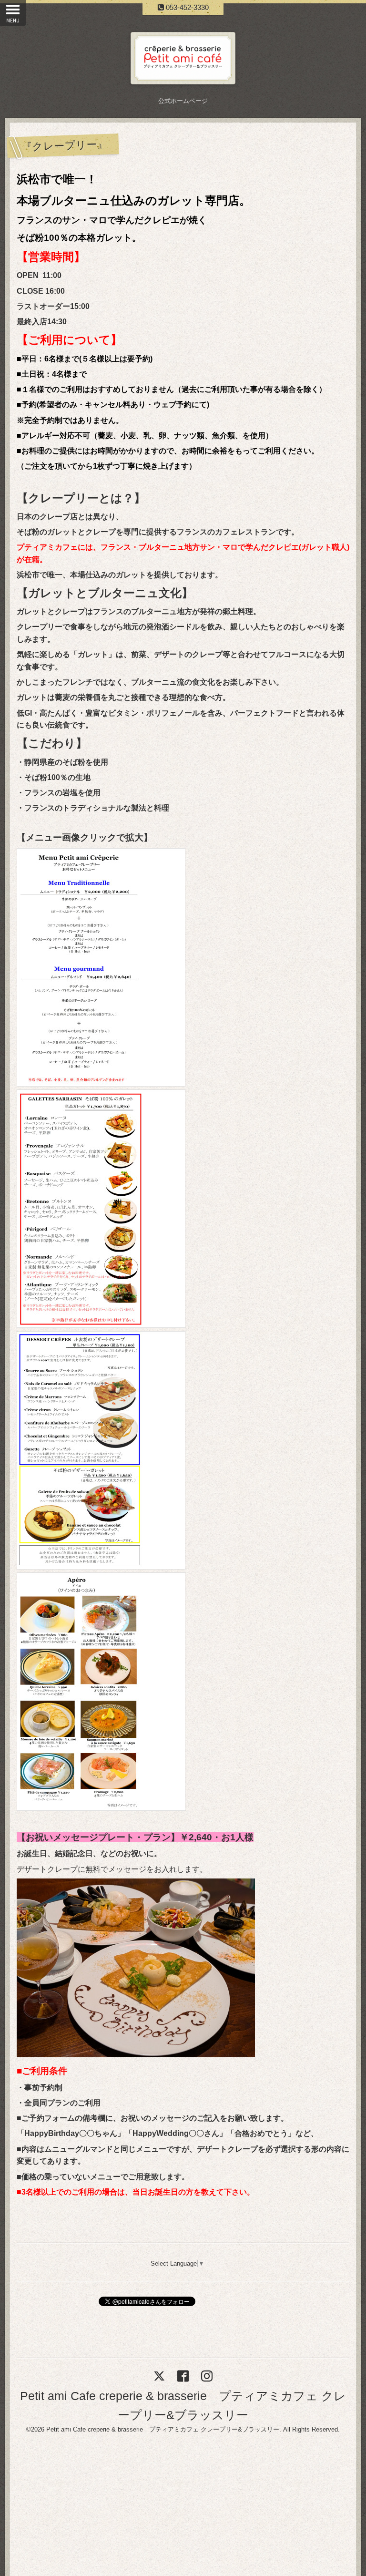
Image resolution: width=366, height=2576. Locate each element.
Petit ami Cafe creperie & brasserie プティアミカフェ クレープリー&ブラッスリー (163, 2429)
